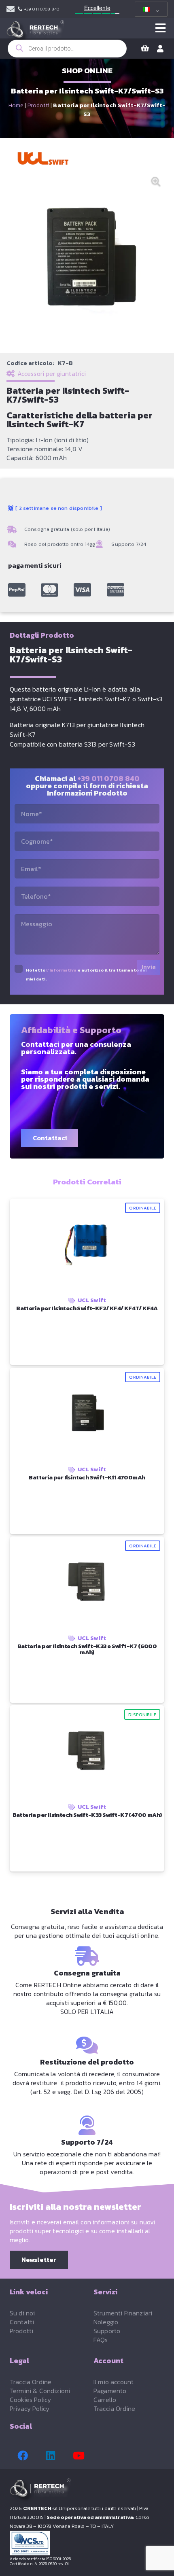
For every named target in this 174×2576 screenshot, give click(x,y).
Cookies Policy (30, 2400)
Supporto (107, 2331)
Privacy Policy (30, 2408)
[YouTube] (79, 2456)
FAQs (101, 2340)
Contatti (22, 2322)
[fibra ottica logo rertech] (35, 32)
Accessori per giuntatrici (52, 373)
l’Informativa (61, 970)
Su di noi (22, 2313)
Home (16, 105)
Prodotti (38, 105)
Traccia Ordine (31, 2382)
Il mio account (114, 2382)
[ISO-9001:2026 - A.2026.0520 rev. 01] (87, 2543)
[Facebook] (23, 2456)
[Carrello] (145, 49)
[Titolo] (17, 590)
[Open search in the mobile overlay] (67, 49)
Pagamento (110, 2391)
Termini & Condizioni (40, 2391)
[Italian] (150, 9)
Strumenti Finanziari (123, 2313)
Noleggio (106, 2322)
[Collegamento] (11, 9)
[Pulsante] (160, 28)
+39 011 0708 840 (108, 778)
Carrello (105, 2400)
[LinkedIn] (51, 2456)
